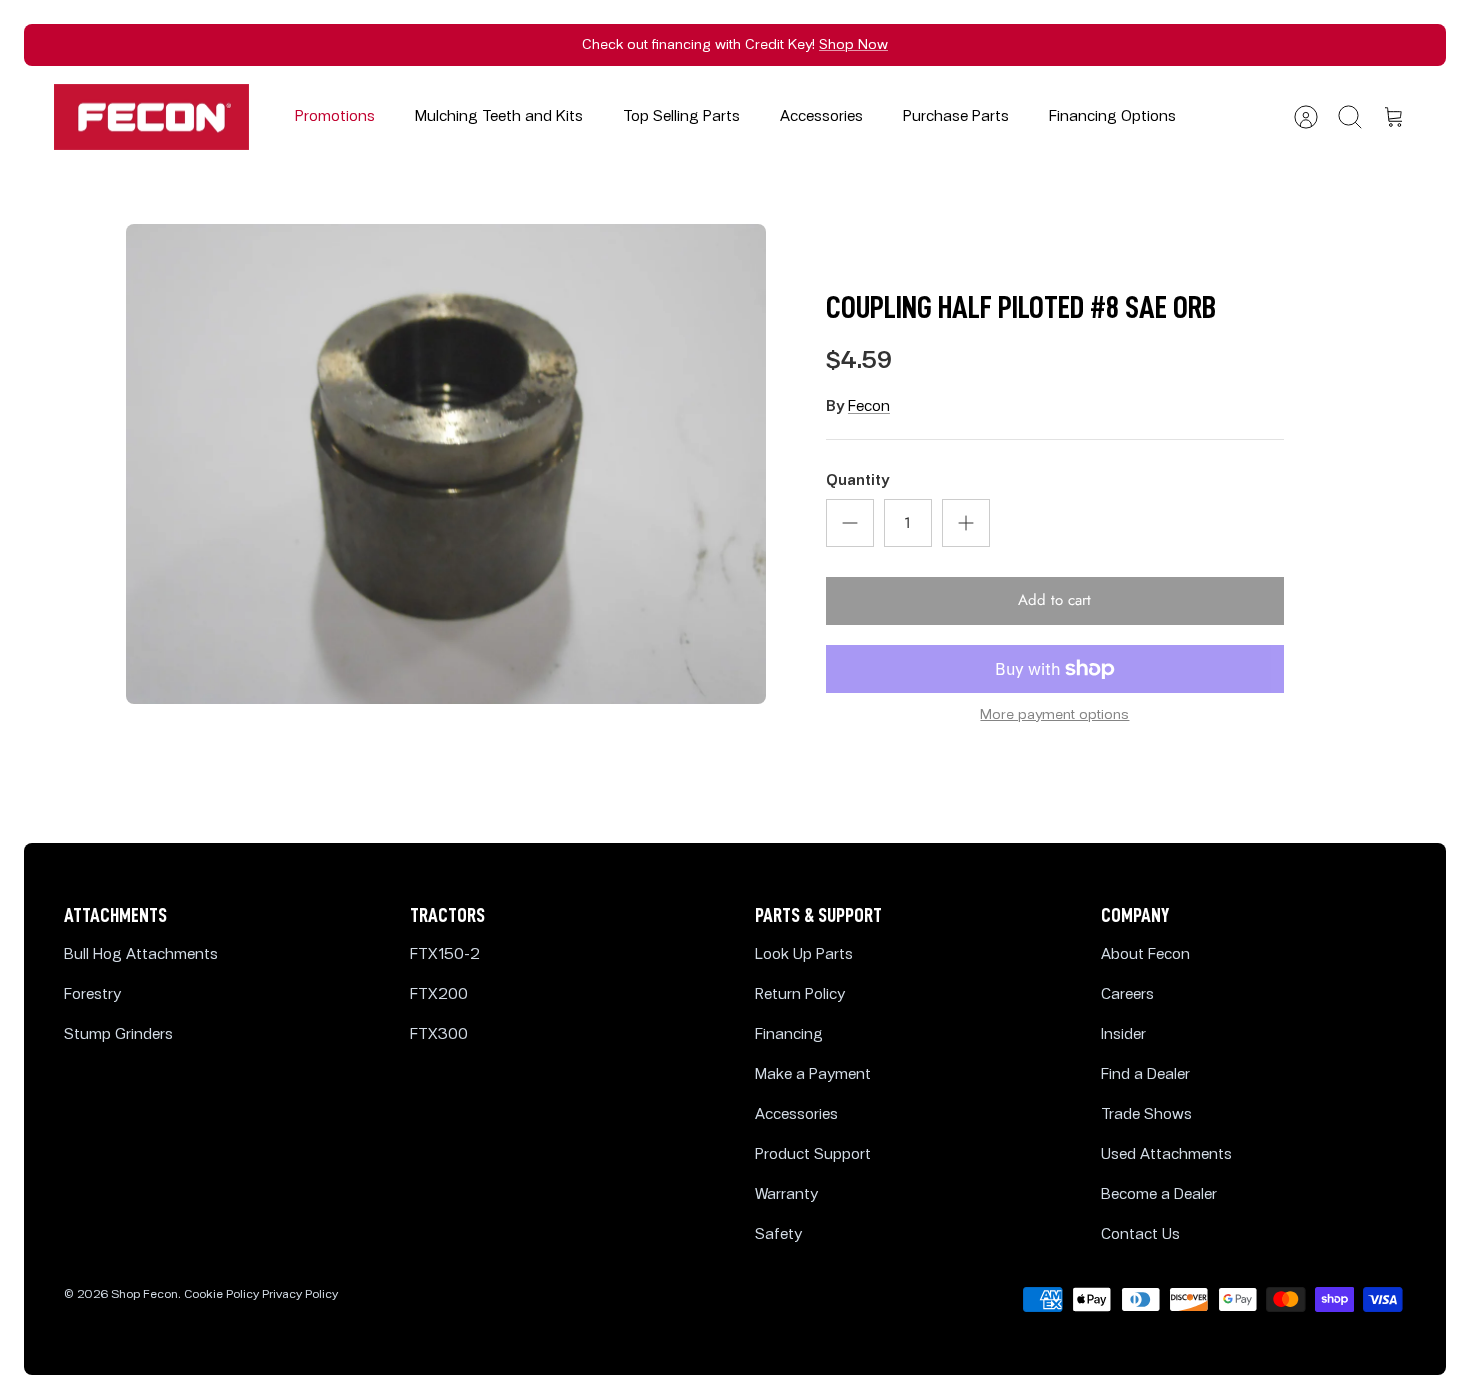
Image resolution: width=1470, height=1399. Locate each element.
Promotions (335, 116)
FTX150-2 (445, 954)
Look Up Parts (804, 954)
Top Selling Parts (681, 116)
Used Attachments (1166, 1154)
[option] (446, 464)
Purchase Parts (956, 116)
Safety (778, 1234)
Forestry (92, 994)
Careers (1127, 994)
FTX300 (439, 1034)
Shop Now (853, 44)
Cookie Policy (221, 1294)
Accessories (821, 116)
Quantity (857, 480)
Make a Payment (813, 1074)
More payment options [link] (1054, 715)
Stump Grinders (118, 1034)
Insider (1123, 1034)
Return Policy (800, 994)
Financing (789, 1034)
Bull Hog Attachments (141, 954)
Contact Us (1140, 1234)
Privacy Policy (300, 1294)
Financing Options (1112, 116)
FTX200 (439, 994)
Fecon (869, 406)
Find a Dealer (1145, 1074)
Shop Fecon (144, 1294)
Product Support (813, 1154)
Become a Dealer (1159, 1194)
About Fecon (1145, 954)
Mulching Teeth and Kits (499, 116)
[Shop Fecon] (151, 117)
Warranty (786, 1194)
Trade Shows (1146, 1114)
